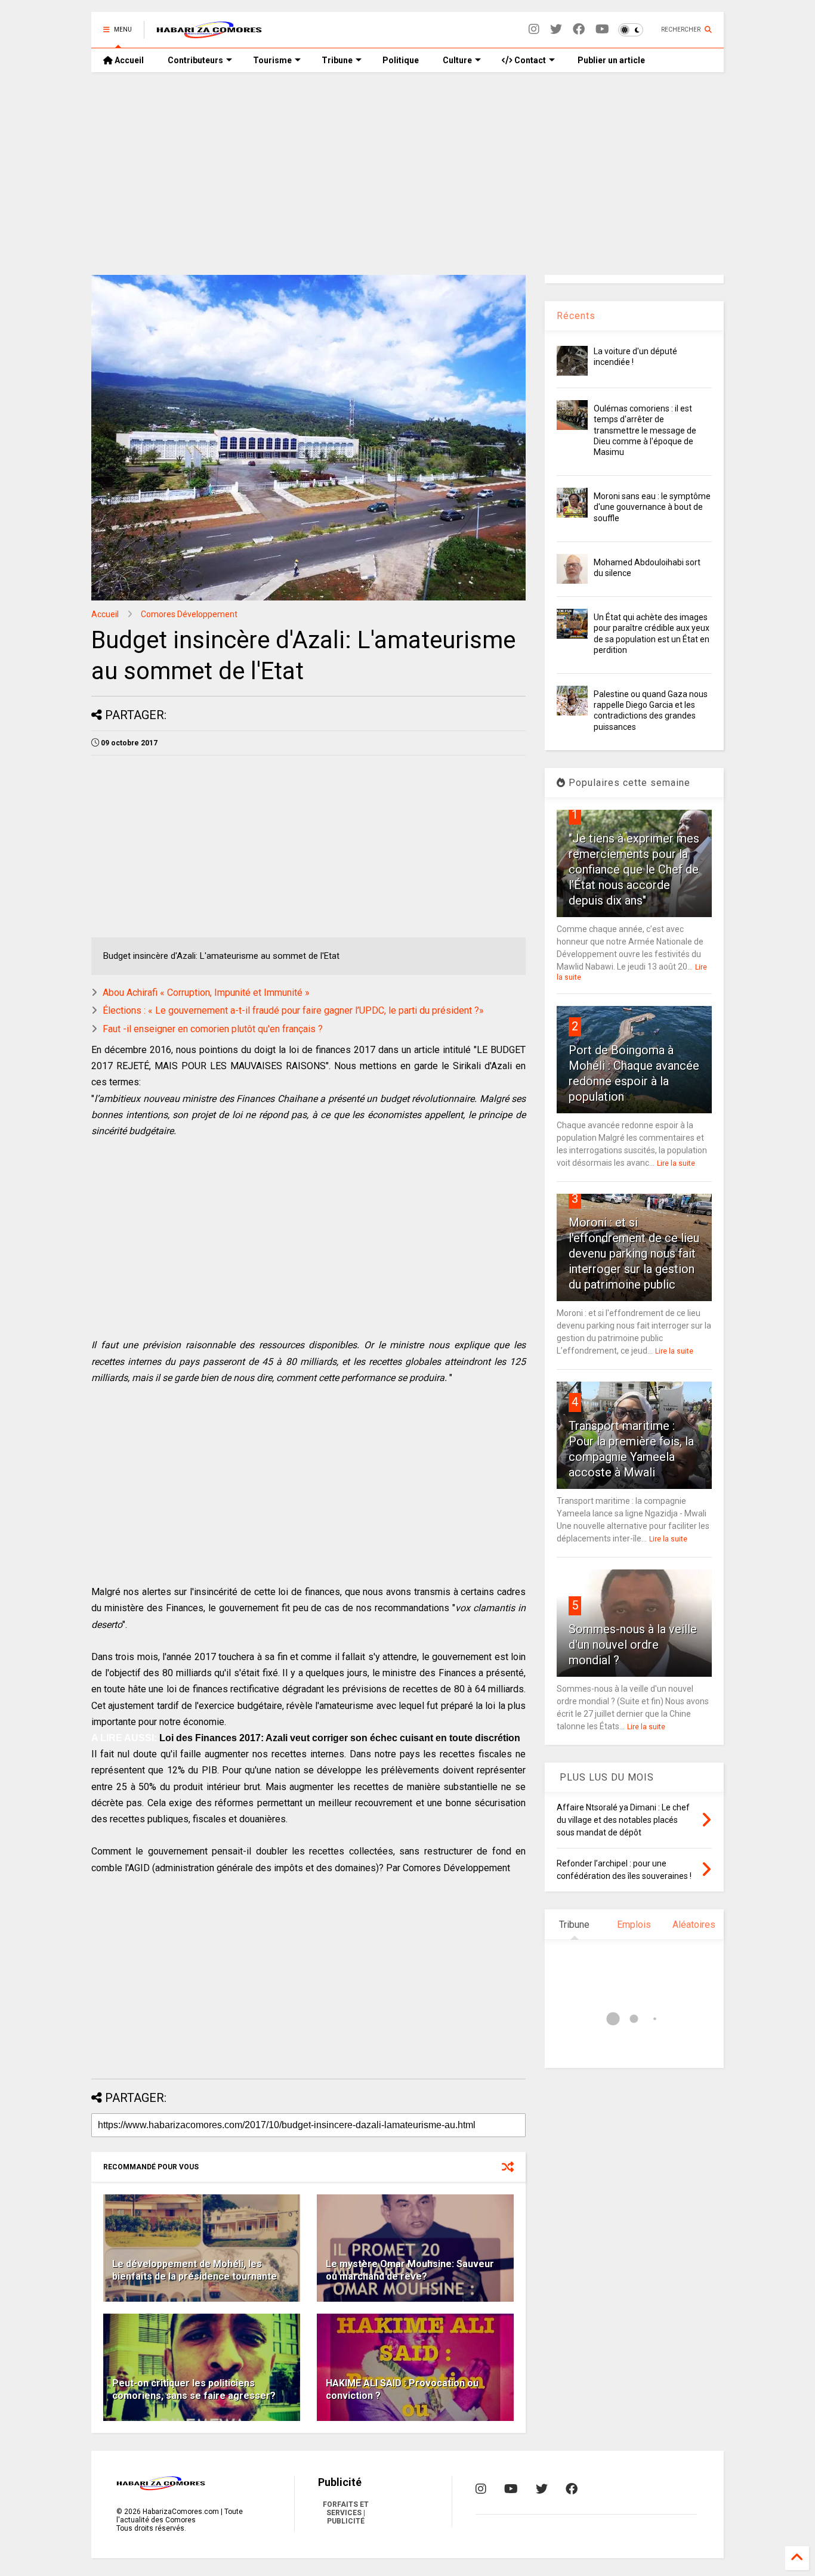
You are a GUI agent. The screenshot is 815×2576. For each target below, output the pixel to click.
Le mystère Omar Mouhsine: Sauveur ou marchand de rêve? (410, 2270)
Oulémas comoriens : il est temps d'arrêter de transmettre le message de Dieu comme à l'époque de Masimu (645, 430)
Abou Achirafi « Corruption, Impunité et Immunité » (206, 993)
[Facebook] (579, 30)
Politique (401, 60)
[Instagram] (534, 30)
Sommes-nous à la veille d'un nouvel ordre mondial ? (633, 1645)
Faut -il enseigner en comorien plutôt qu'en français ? (213, 1029)
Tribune (337, 60)
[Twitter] (556, 30)
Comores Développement (189, 614)
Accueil (128, 60)
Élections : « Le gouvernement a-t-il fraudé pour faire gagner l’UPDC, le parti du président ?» (293, 1010)
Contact (529, 60)
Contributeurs (195, 60)
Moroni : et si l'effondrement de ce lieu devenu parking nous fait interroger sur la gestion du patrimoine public (634, 1253)
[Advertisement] (407, 174)
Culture (457, 60)
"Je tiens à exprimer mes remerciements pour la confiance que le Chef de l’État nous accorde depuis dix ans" (634, 869)
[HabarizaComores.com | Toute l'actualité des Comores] (209, 33)
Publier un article (610, 60)
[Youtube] (602, 30)
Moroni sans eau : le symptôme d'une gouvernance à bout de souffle (652, 507)
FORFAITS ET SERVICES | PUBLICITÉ (346, 2513)
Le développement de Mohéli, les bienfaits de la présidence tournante (195, 2270)
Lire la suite (676, 1163)
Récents (576, 316)
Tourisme (272, 60)
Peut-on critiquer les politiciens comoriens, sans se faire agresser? (194, 2389)
